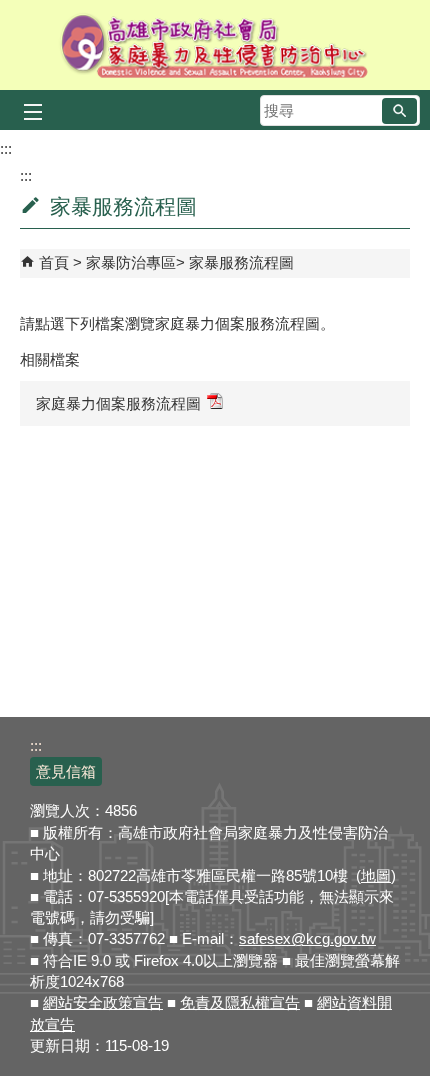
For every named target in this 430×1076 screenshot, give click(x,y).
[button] (399, 111)
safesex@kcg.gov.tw (307, 938)
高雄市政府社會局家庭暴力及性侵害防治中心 (215, 45)
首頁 (54, 262)
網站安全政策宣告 (103, 1002)
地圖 (376, 875)
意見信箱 (66, 771)
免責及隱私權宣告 (240, 1002)
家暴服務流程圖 (241, 262)
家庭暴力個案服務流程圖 (118, 403)
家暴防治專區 (131, 262)
